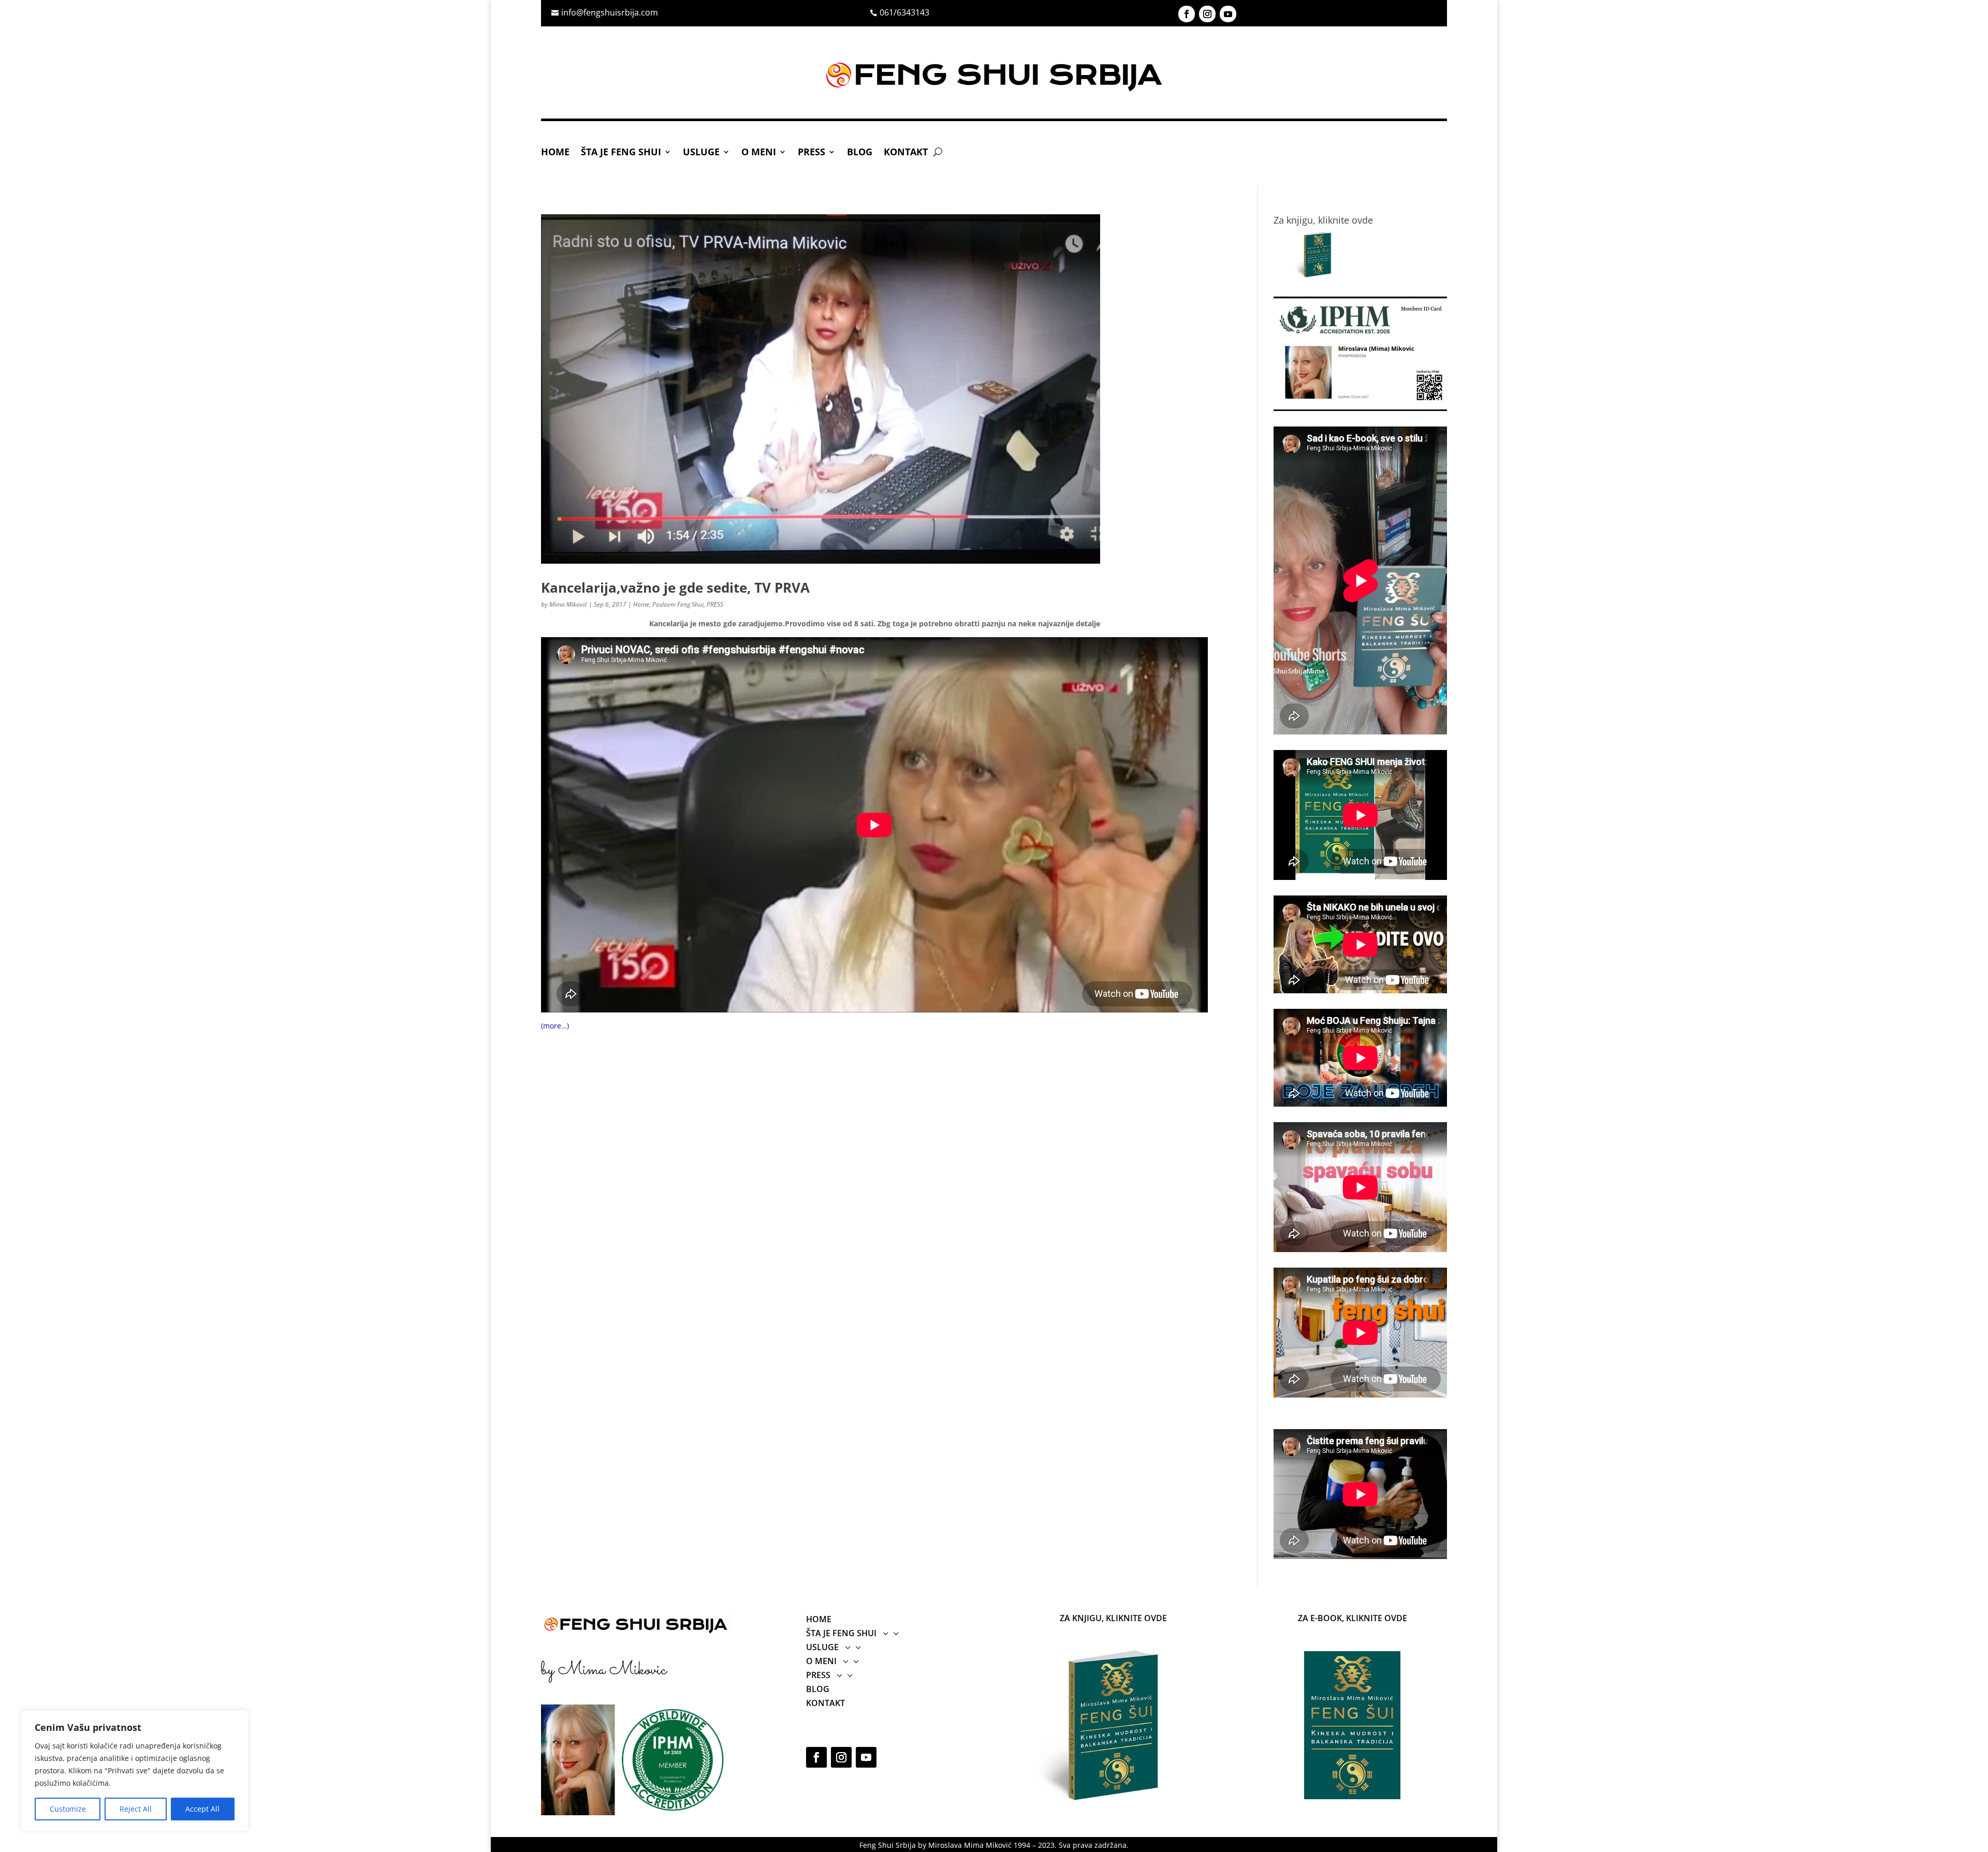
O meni (759, 153)
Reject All (136, 1809)
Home (555, 153)
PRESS (812, 153)
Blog (860, 153)
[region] (135, 1771)
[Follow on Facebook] (1187, 14)
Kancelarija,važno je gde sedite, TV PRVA (675, 587)
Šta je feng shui (621, 153)
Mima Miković (568, 604)
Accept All (202, 1809)
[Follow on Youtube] (1228, 14)
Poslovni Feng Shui (678, 604)
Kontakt (906, 153)
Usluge (701, 153)
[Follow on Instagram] (1207, 14)
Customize (68, 1809)
